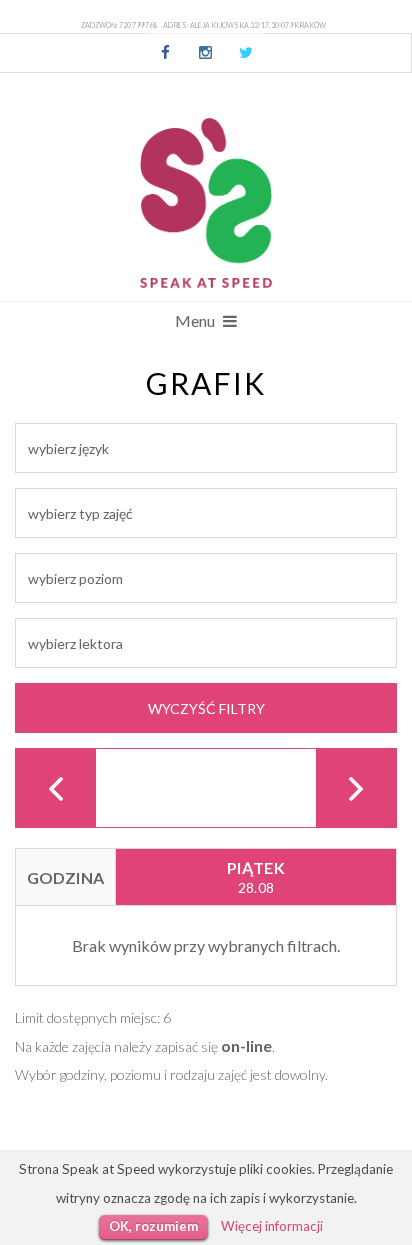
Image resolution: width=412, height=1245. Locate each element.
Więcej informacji (272, 1226)
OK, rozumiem (153, 1226)
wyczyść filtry (206, 708)
